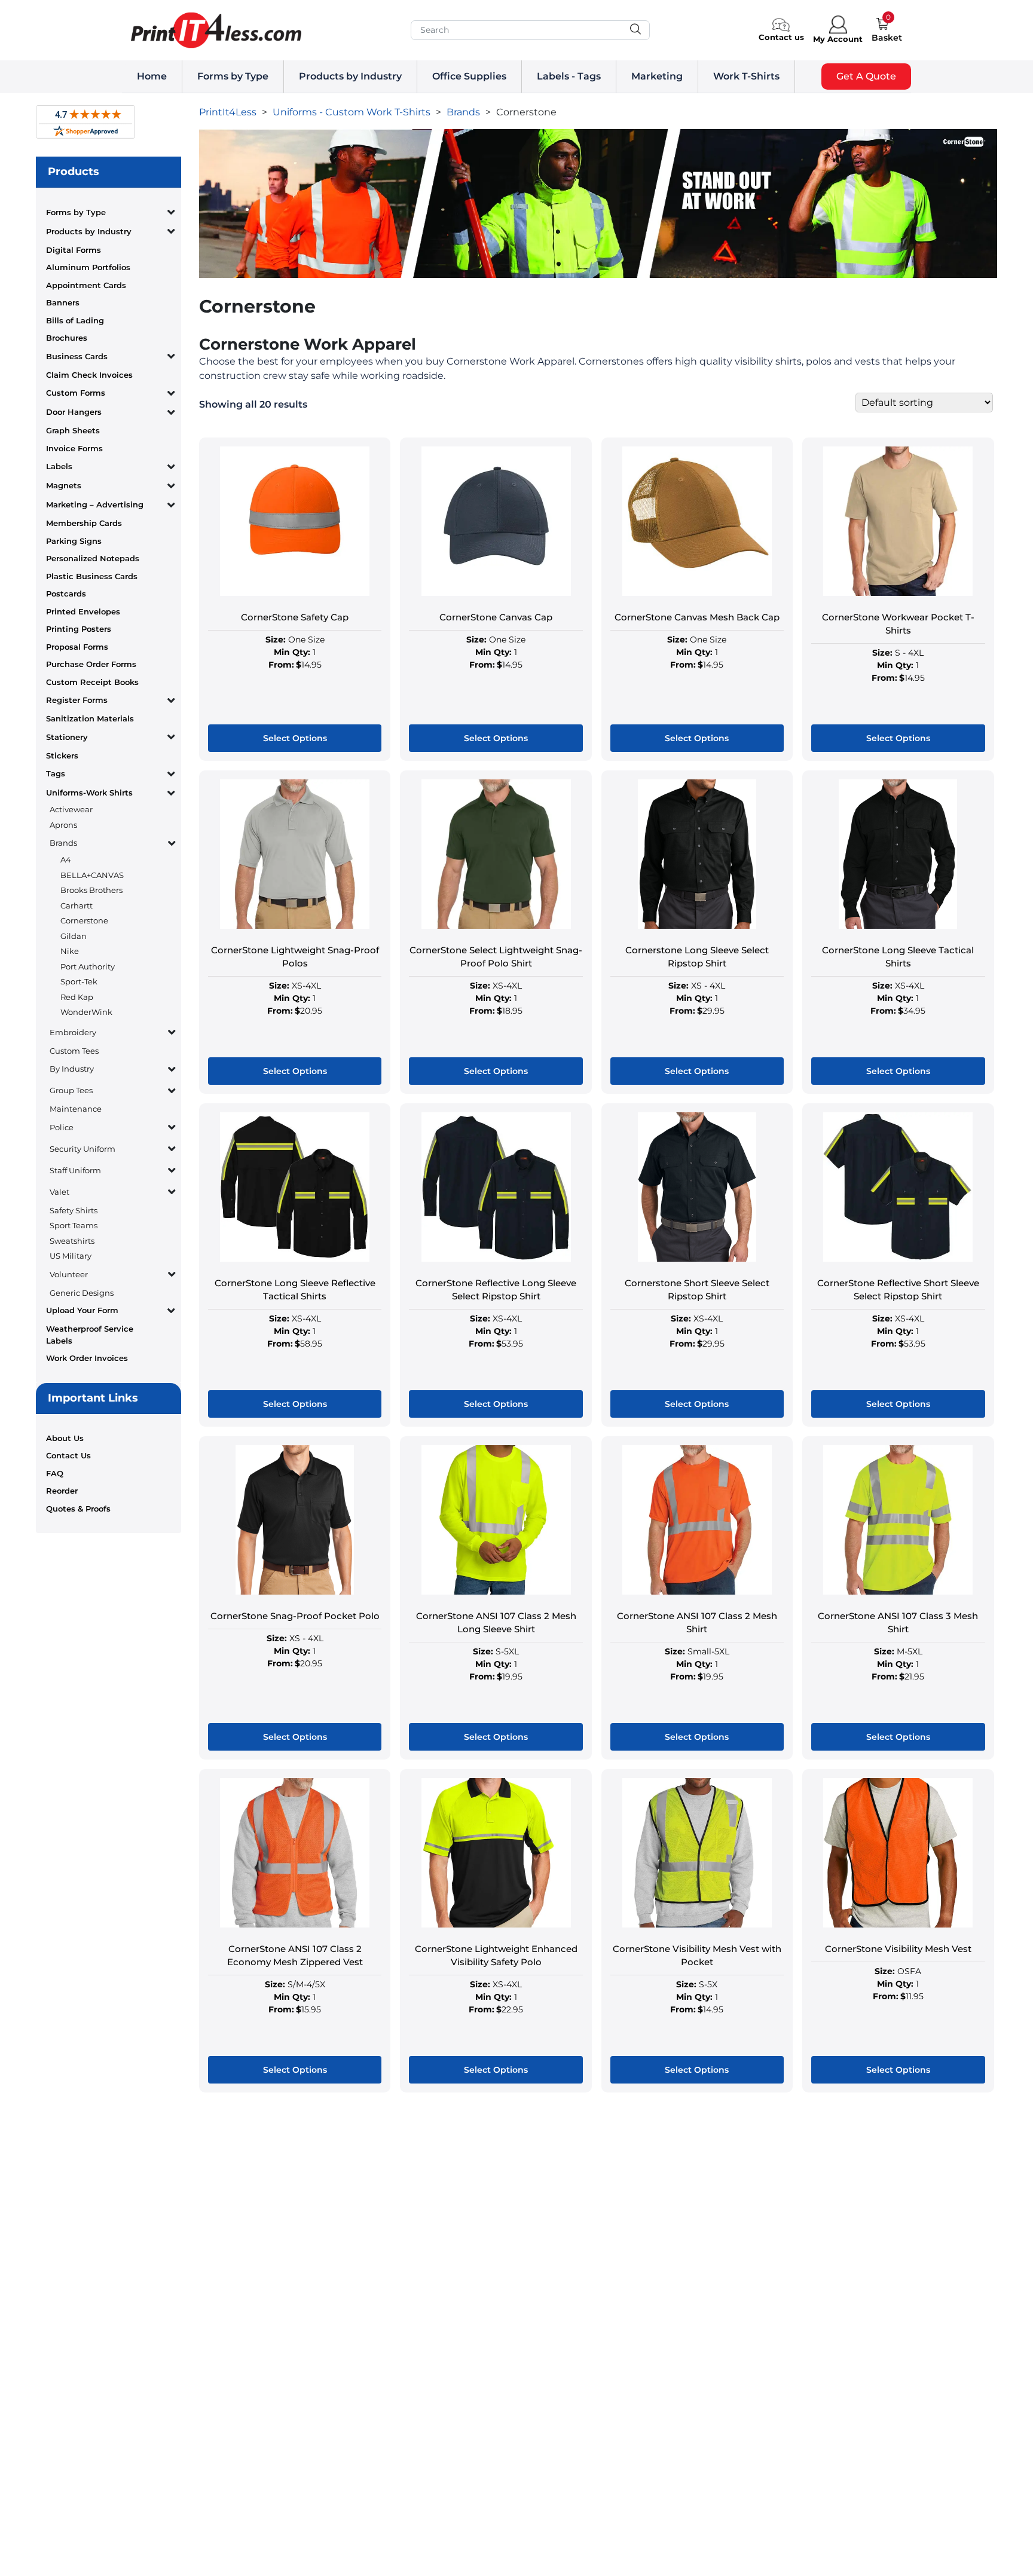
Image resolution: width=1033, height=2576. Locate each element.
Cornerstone (84, 920)
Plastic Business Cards (92, 576)
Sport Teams (74, 1225)
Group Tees (71, 1090)
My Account (838, 39)
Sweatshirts (72, 1241)
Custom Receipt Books (92, 682)
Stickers (62, 755)
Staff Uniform (75, 1170)
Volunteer (69, 1274)
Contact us (781, 37)
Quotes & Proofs (78, 1509)
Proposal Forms (77, 647)
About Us (65, 1438)
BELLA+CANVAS (92, 875)
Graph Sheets (73, 430)
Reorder (62, 1491)
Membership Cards (84, 523)
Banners (63, 302)
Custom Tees (74, 1051)
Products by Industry (350, 76)
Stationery (67, 737)
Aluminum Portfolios (88, 267)
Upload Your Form (82, 1310)
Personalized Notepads (93, 558)
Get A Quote (866, 76)
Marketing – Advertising (95, 504)
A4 (66, 859)
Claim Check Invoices (89, 375)
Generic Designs (82, 1293)
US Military (71, 1256)
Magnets (64, 485)
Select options (295, 738)
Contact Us (68, 1455)
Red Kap (77, 997)
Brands (63, 843)
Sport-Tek (79, 981)
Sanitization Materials (90, 718)
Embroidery (73, 1032)
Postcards (66, 593)
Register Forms (77, 700)
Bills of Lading (75, 320)
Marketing (657, 76)
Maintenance (76, 1109)
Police (62, 1127)
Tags (56, 773)
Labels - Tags (569, 76)
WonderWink (86, 1012)
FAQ (55, 1473)
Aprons (63, 825)
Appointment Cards (86, 285)
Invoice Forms (74, 448)
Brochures (67, 338)
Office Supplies (469, 76)
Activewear (71, 809)
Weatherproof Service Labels (90, 1335)
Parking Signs (74, 541)
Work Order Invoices (87, 1358)
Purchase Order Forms (91, 664)
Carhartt (77, 905)
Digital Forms (74, 250)
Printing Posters (79, 629)
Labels (59, 466)
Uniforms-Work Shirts (89, 793)
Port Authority (88, 966)
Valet (59, 1192)
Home (152, 76)
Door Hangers (74, 412)
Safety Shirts (74, 1210)
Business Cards (77, 356)
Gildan (74, 936)
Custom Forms (76, 393)
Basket (887, 38)
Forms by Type (233, 76)
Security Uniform (82, 1149)
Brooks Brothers (91, 890)
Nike (70, 951)
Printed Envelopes (83, 611)
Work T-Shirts (746, 76)
